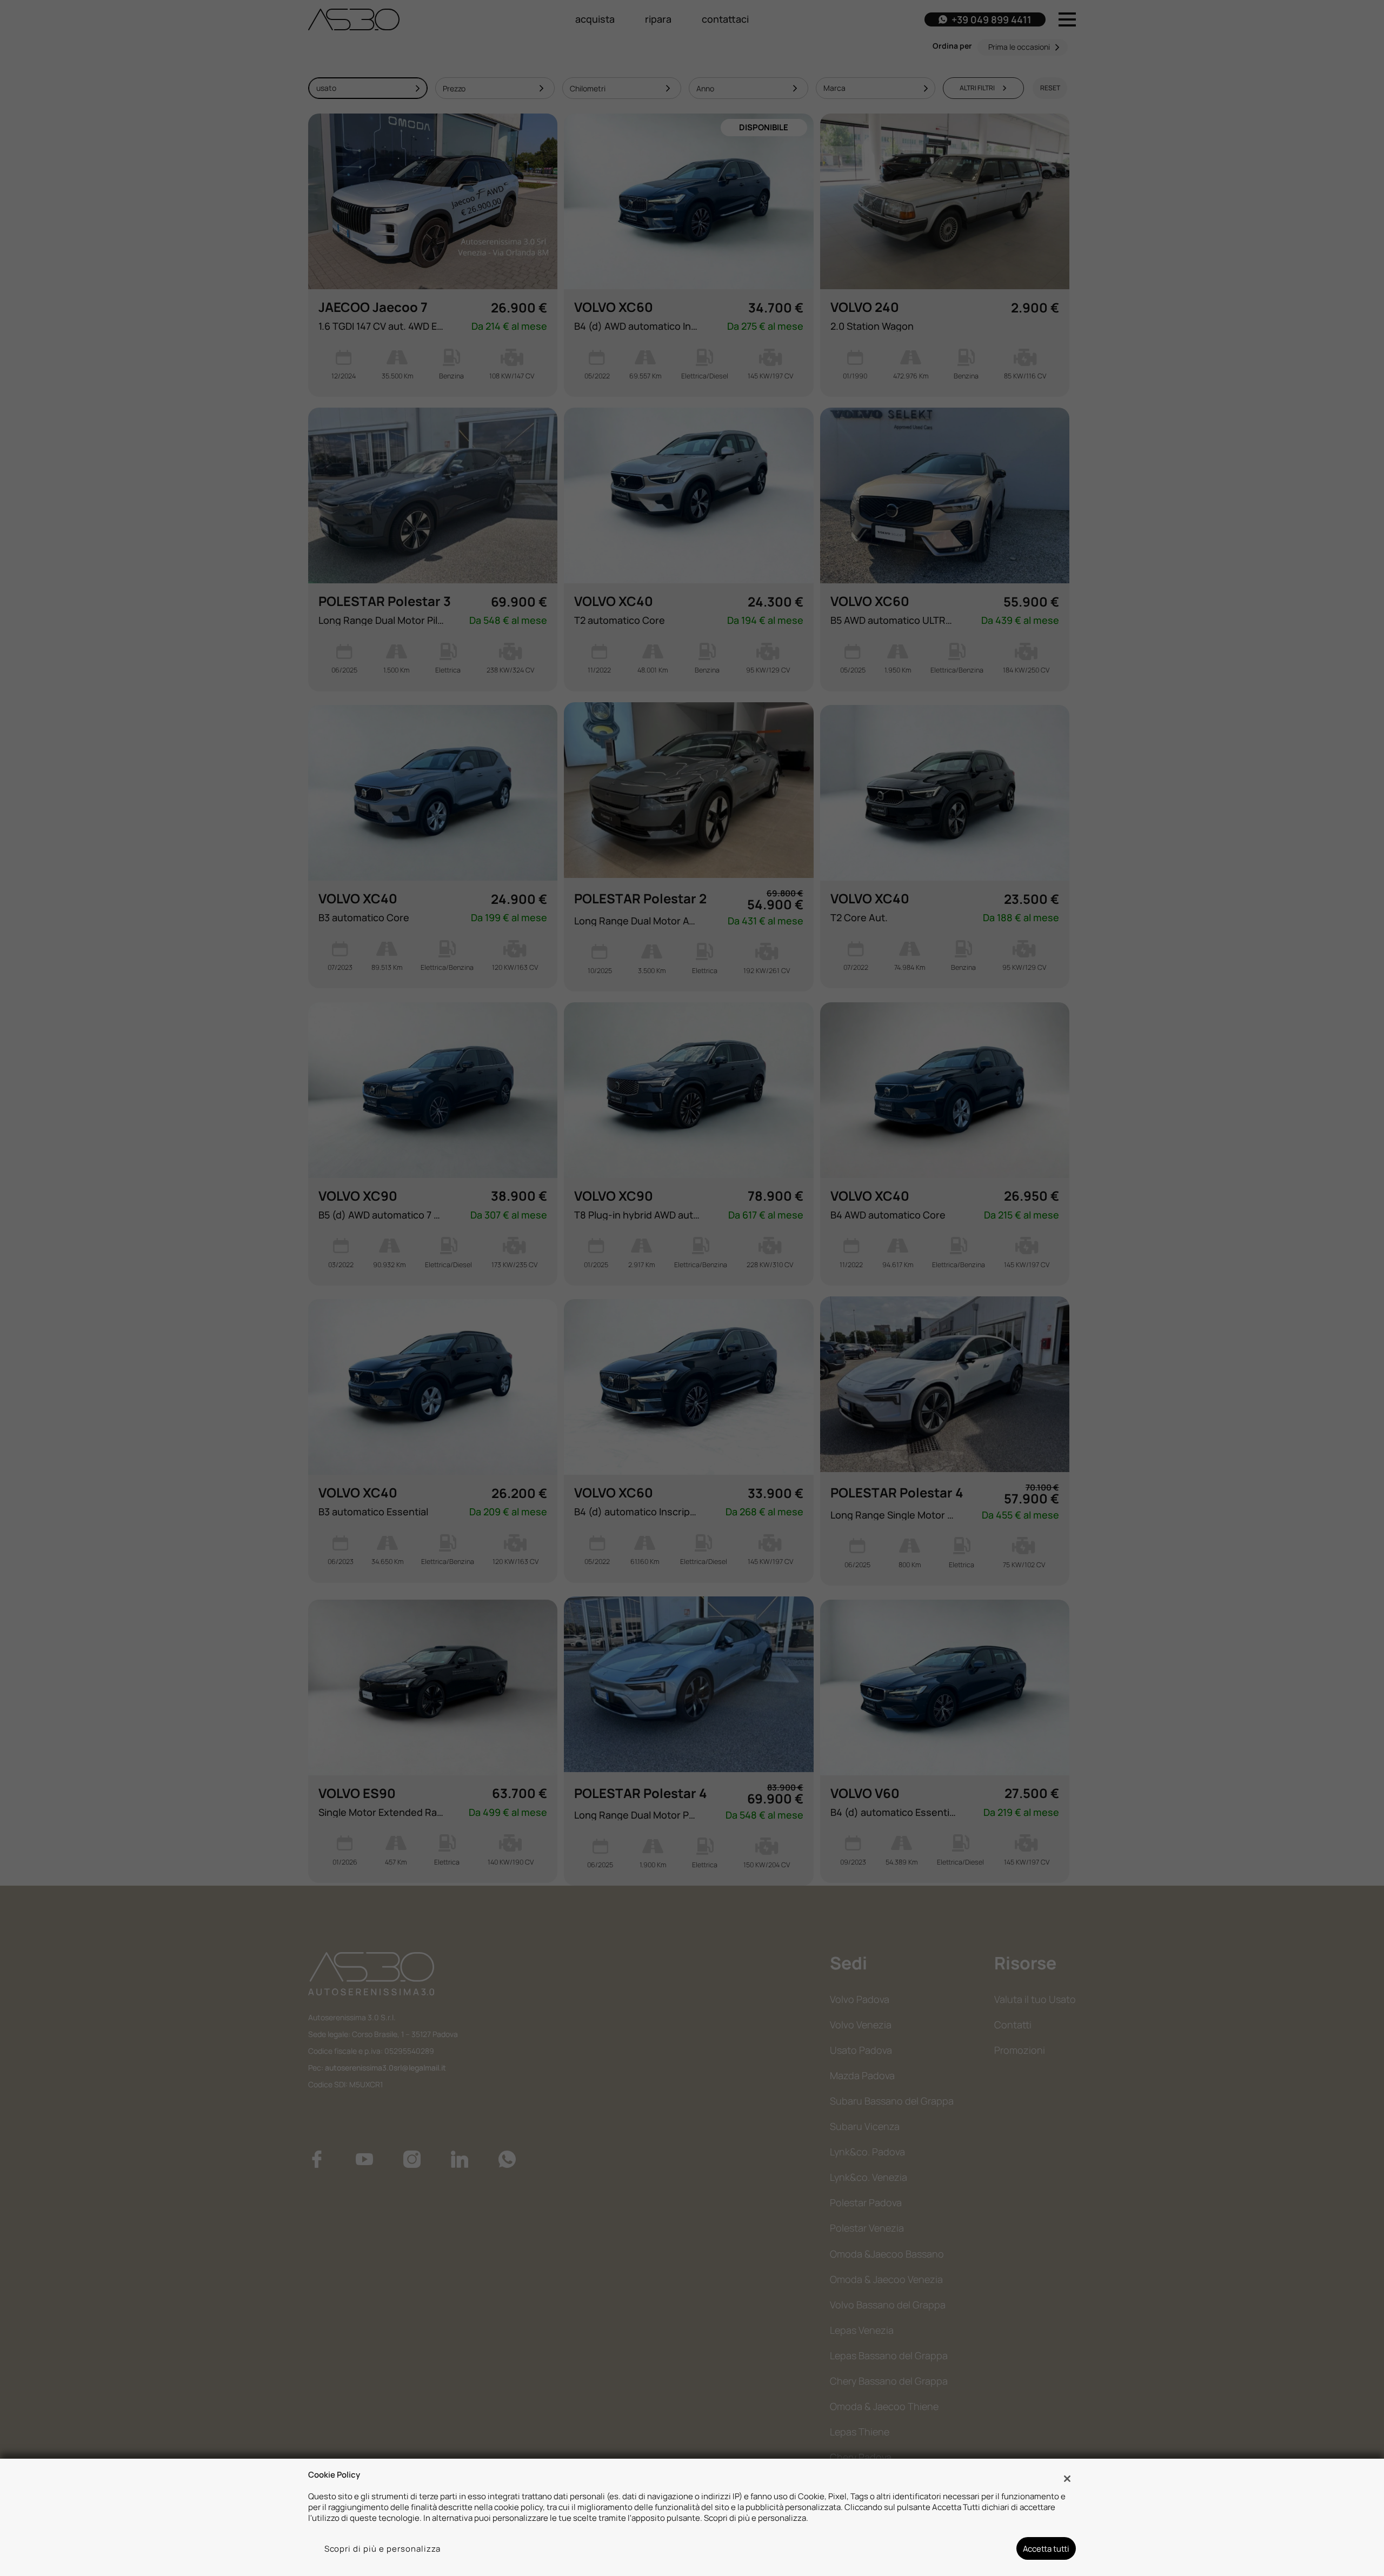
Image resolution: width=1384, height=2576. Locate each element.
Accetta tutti (1046, 2548)
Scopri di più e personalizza (383, 2548)
